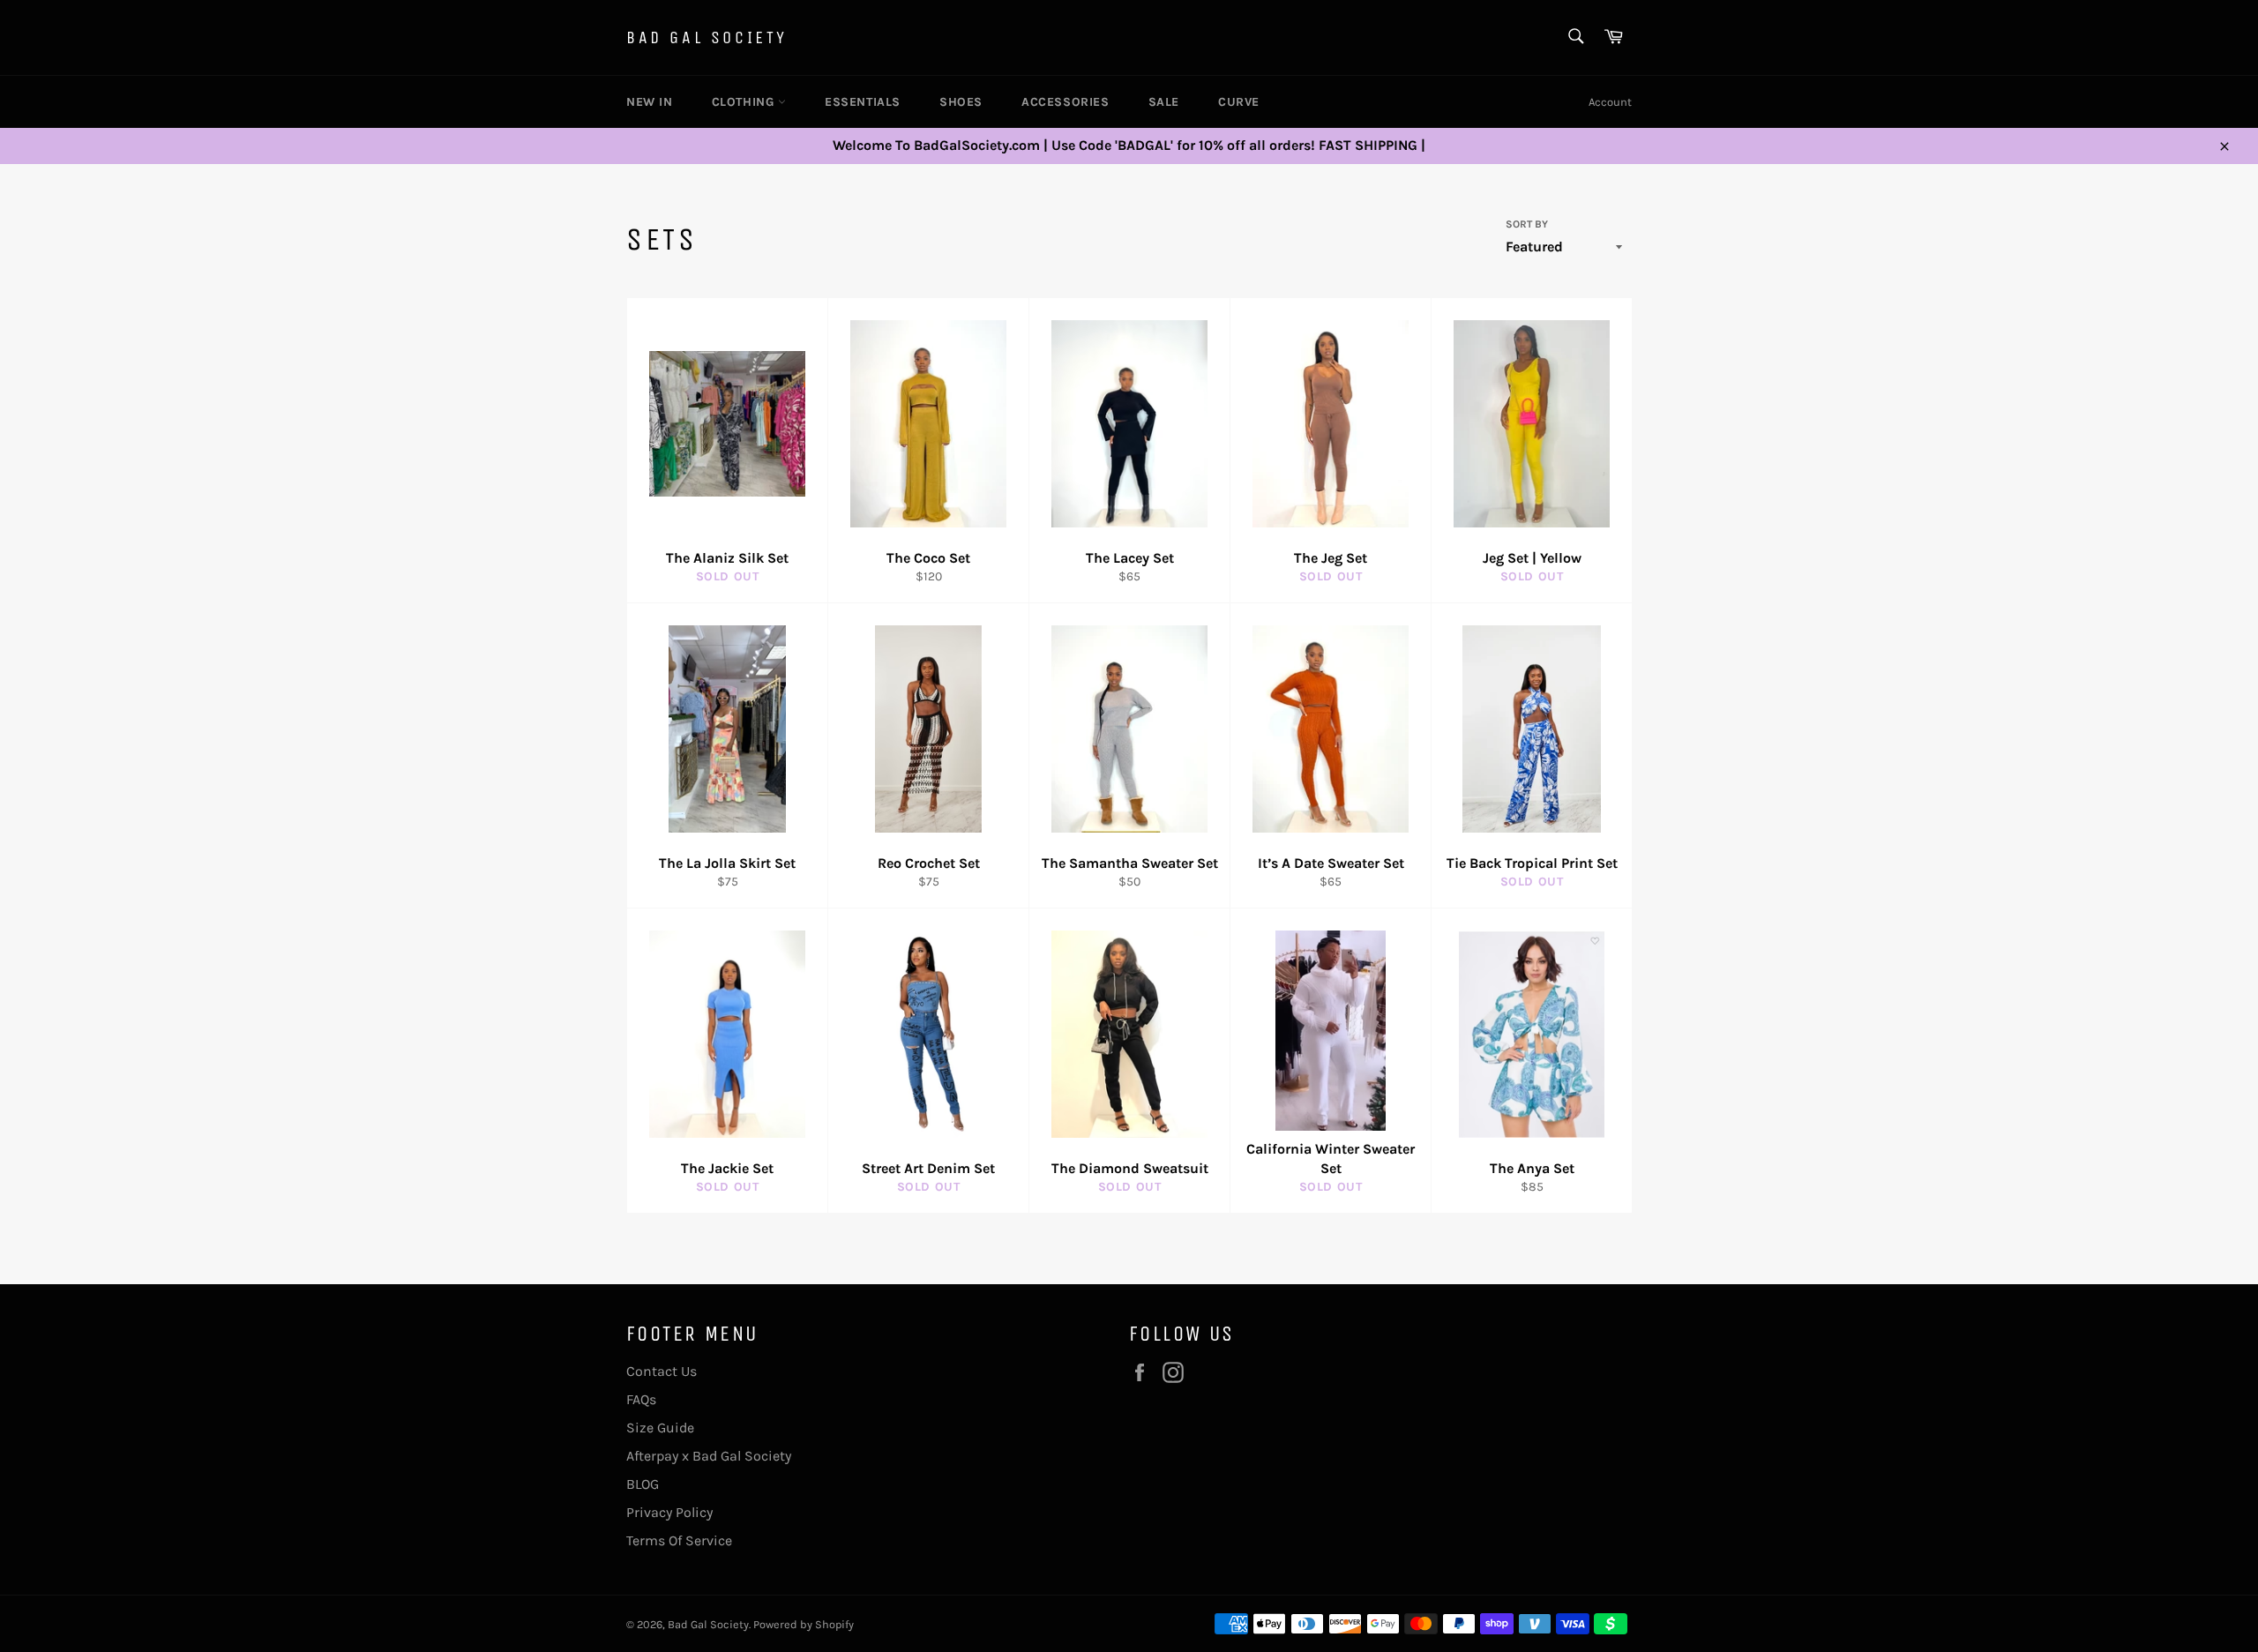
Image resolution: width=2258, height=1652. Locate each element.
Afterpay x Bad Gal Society (709, 1456)
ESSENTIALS (863, 102)
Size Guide (660, 1428)
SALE (1164, 102)
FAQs (641, 1399)
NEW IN (650, 102)
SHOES (961, 102)
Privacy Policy (669, 1512)
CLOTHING (745, 102)
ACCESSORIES (1065, 102)
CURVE (1239, 102)
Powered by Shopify (804, 1624)
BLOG (643, 1484)
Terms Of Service (679, 1540)
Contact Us (662, 1371)
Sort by (1527, 224)
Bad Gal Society (707, 37)
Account (1610, 102)
